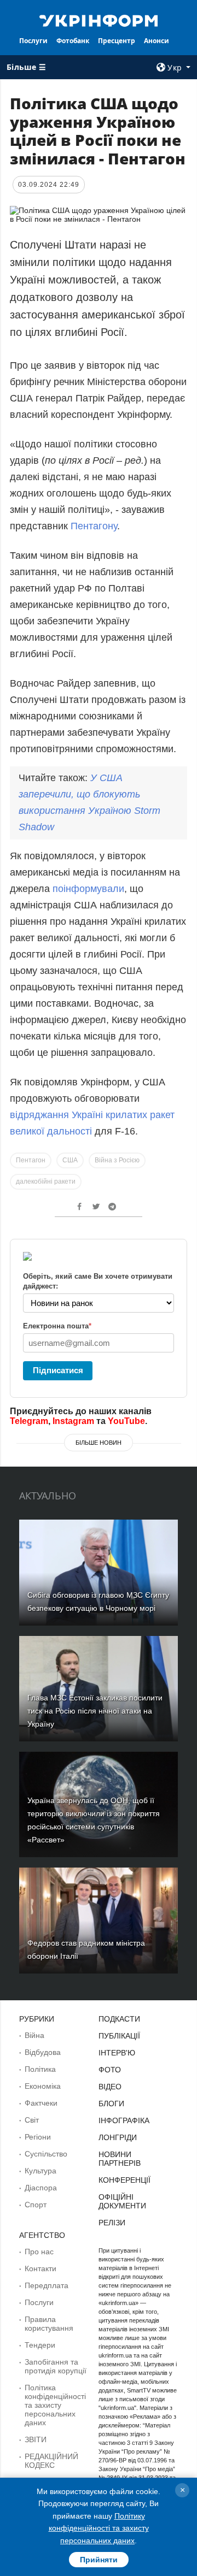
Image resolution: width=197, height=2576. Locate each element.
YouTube (126, 1421)
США (70, 1160)
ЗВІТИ (36, 2439)
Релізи (112, 2223)
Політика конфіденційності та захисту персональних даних (55, 2405)
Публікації (119, 2036)
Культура (40, 2171)
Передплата (47, 2285)
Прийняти (99, 2560)
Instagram (73, 1421)
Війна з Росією (117, 1160)
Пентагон (31, 1160)
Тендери (40, 2345)
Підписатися (58, 1370)
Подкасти (119, 2019)
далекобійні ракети (46, 1181)
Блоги (111, 2104)
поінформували (88, 889)
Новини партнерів (120, 2159)
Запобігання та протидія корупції (56, 2366)
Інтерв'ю (117, 2053)
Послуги (33, 41)
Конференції (124, 2180)
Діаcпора (41, 2188)
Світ (32, 2120)
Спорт (36, 2205)
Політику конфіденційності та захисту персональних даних (99, 2528)
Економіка (43, 2086)
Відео (110, 2087)
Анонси (157, 41)
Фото (110, 2070)
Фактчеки (41, 2103)
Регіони (38, 2137)
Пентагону (94, 526)
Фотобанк (73, 41)
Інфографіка (124, 2120)
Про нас (39, 2252)
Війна (34, 2035)
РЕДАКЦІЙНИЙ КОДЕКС (51, 2461)
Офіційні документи (122, 2201)
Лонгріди (118, 2137)
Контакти (40, 2268)
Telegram (29, 1421)
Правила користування (49, 2324)
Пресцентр (117, 41)
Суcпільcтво (46, 2154)
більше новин (99, 1443)
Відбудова (43, 2052)
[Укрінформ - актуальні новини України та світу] (99, 20)
